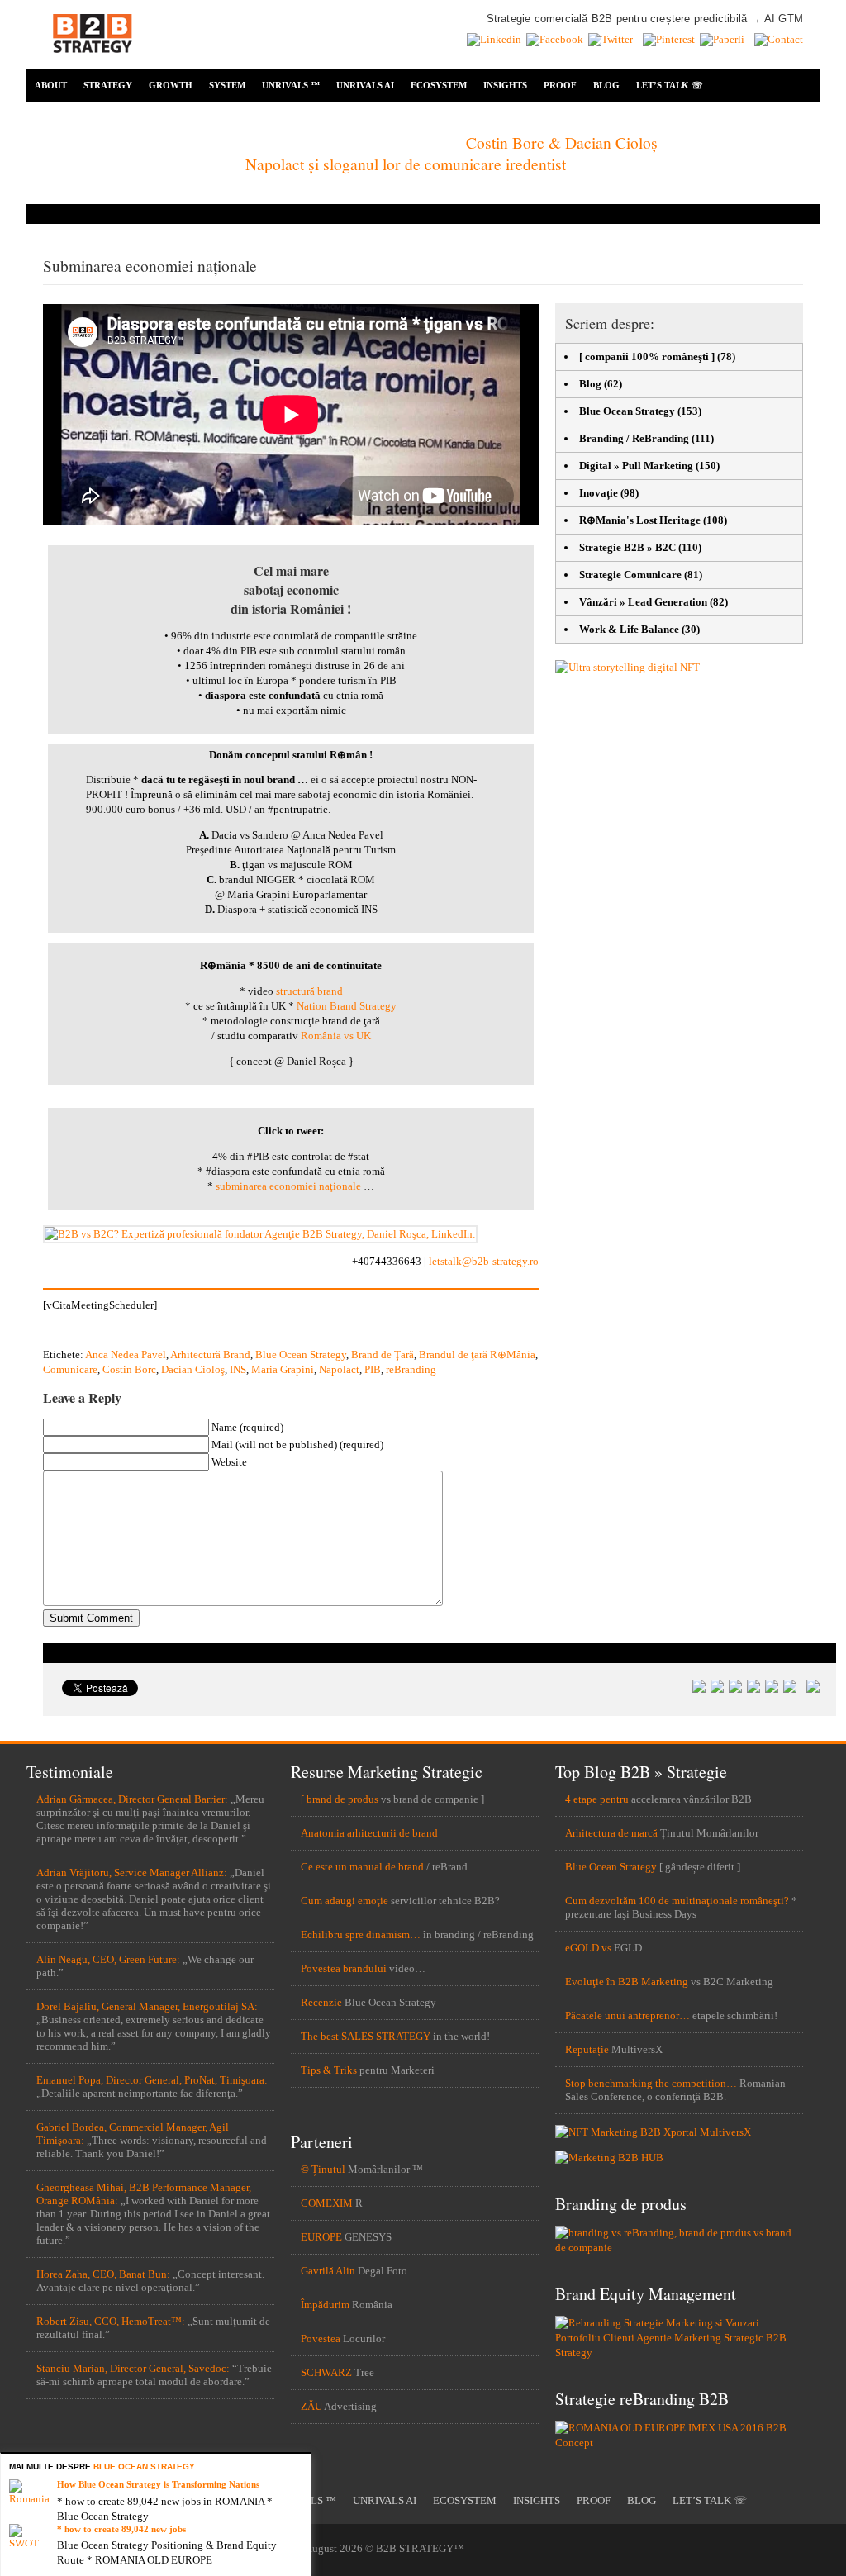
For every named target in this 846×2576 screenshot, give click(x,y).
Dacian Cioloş (193, 1369)
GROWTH (171, 85)
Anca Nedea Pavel (126, 1355)
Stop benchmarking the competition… (651, 2083)
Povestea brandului (344, 1968)
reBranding (411, 1369)
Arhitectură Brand (210, 1355)
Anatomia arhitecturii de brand (369, 1833)
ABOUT (51, 85)
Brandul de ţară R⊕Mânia (477, 1355)
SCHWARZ (326, 2372)
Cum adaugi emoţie (345, 1901)
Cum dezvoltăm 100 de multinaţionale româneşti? (677, 1901)
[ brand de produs (340, 1799)
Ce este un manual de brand (362, 1867)
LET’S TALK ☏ (670, 85)
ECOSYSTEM (439, 85)
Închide (301, 2463)
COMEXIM (327, 2203)
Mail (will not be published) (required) (297, 1445)
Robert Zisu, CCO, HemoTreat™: (111, 2321)
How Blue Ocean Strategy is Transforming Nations (158, 2484)
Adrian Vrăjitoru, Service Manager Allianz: (132, 1873)
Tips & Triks (329, 2070)
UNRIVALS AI (365, 85)
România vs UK (336, 1036)
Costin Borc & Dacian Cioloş (562, 142)
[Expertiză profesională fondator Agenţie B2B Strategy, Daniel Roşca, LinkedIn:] (260, 1234)
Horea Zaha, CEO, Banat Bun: (103, 2274)
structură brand (309, 991)
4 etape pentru (597, 1799)
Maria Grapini (283, 1369)
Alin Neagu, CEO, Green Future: (108, 1959)
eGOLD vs (588, 1948)
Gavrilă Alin (328, 2271)
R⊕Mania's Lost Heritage (640, 520)
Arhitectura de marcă (611, 1833)
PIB (373, 1369)
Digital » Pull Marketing (636, 466)
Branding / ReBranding (634, 438)
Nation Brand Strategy (347, 1006)
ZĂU (311, 2406)
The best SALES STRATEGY (366, 2036)
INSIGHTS (505, 85)
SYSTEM (227, 85)
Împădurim (325, 2305)
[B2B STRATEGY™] (93, 62)
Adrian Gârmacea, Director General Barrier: (132, 1799)
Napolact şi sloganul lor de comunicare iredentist (406, 164)
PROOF (560, 85)
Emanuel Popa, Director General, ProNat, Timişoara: (152, 2080)
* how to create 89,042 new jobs (121, 2529)
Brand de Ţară (383, 1355)
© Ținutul (323, 2169)
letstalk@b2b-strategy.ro (484, 1261)
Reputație (587, 2049)
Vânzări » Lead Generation (643, 602)
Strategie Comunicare (630, 575)
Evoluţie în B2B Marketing (627, 1982)
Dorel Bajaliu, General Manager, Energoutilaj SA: (147, 2006)
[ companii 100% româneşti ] (647, 356)
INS (238, 1369)
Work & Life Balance (629, 629)
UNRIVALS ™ (291, 85)
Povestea (321, 2338)
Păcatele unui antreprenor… (627, 2015)
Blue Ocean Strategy (301, 1355)
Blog (590, 384)
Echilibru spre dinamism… (361, 1934)
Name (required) (247, 1427)
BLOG (606, 85)
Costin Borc (129, 1369)
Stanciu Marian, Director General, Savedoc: (133, 2368)
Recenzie (321, 2002)
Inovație (599, 493)
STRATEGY (108, 85)
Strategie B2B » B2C (627, 547)
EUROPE (321, 2237)
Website (229, 1462)
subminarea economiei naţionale (288, 1186)
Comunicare (70, 1369)
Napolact (339, 1369)
